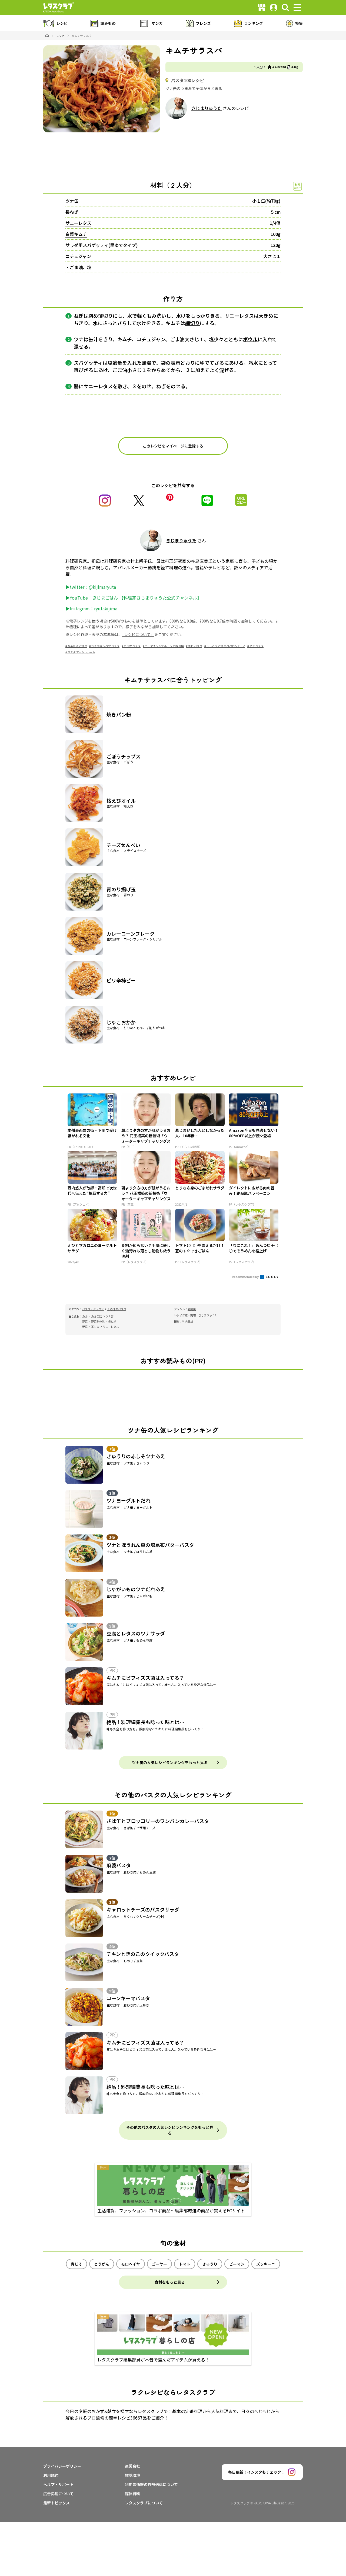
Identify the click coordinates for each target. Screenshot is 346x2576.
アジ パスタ (257, 646)
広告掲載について (58, 2494)
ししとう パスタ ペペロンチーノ (226, 646)
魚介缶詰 (97, 1316)
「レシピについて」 (138, 634)
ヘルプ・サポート (58, 2484)
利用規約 (51, 2475)
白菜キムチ (76, 234)
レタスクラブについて (144, 2503)
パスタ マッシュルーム (81, 652)
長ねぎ (72, 212)
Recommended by (246, 1277)
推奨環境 (132, 2475)
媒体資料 (132, 2494)
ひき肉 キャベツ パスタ (105, 646)
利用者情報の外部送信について (151, 2484)
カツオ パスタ (132, 646)
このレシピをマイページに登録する (173, 446)
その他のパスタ (117, 1309)
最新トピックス (56, 2503)
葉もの (95, 1327)
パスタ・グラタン (93, 1309)
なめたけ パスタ (77, 646)
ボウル (250, 339)
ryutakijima (106, 608)
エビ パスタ (195, 646)
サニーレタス (78, 223)
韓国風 (192, 1309)
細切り (192, 323)
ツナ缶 (72, 201)
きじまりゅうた (207, 108)
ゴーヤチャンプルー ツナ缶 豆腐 (164, 646)
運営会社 (132, 2466)
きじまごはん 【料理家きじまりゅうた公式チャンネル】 (147, 598)
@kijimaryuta (102, 587)
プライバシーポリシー (62, 2466)
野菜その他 (98, 1321)
